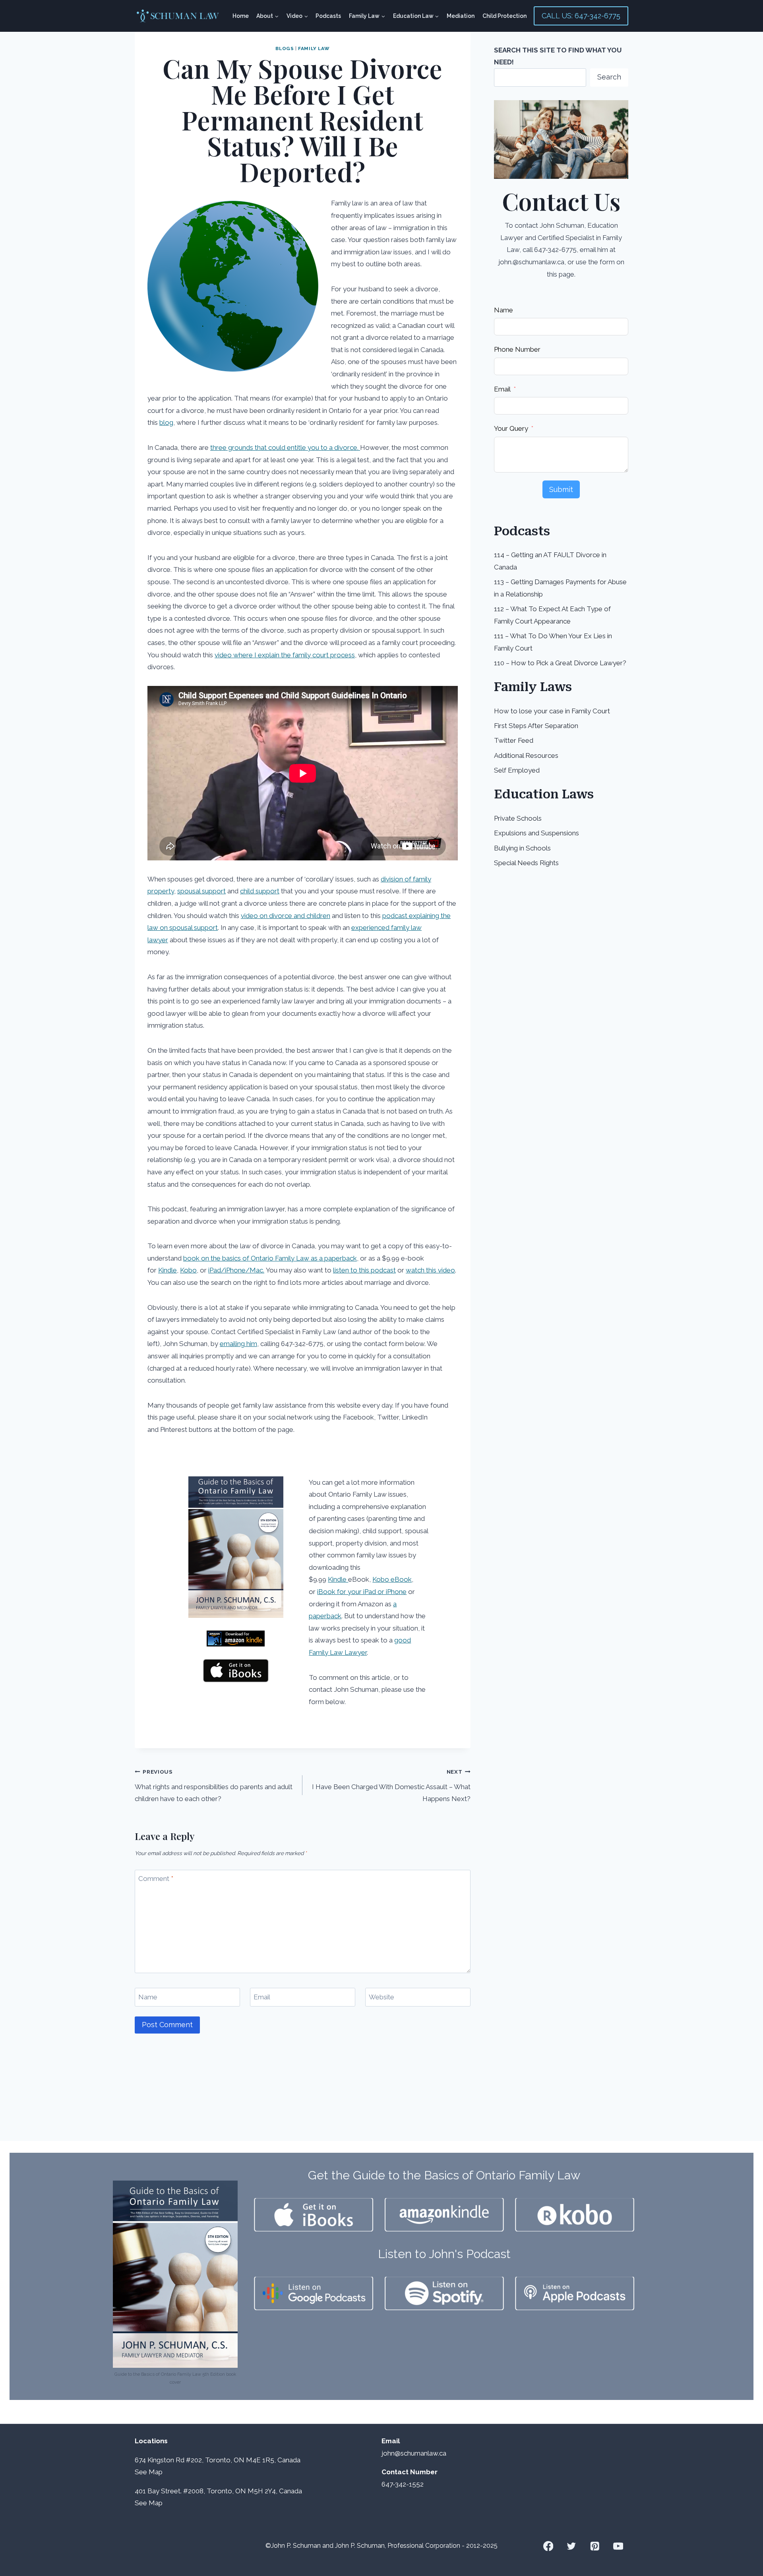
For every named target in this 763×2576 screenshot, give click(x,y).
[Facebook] (548, 2546)
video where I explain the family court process (285, 655)
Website (381, 1997)
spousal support (201, 891)
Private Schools (518, 818)
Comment (156, 1879)
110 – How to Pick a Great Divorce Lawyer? (560, 663)
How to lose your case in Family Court (552, 711)
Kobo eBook (392, 1579)
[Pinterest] (595, 2546)
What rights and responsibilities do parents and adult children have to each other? (214, 1786)
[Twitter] (572, 2546)
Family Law (314, 48)
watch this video (430, 1270)
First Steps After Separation (536, 726)
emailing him (238, 1344)
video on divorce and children (286, 916)
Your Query (511, 428)
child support (260, 891)
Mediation (461, 16)
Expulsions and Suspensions (536, 833)
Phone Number (517, 349)
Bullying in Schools (522, 848)
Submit (561, 489)
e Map (153, 2472)
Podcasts (328, 16)
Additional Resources (526, 755)
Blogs (285, 48)
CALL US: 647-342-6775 (581, 16)
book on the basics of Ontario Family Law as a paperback (270, 1258)
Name (148, 1997)
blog (166, 422)
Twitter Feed (514, 740)
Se (139, 2472)
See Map (149, 2503)
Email (262, 1997)
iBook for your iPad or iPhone (362, 1592)
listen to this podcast (364, 1270)
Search (609, 77)
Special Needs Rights (526, 863)
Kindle (168, 1270)
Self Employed (517, 770)
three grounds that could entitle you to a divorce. (285, 447)
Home (241, 16)
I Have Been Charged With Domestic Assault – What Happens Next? (391, 1786)
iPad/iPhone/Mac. (236, 1270)
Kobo (188, 1270)
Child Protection (504, 16)
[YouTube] (618, 2546)
